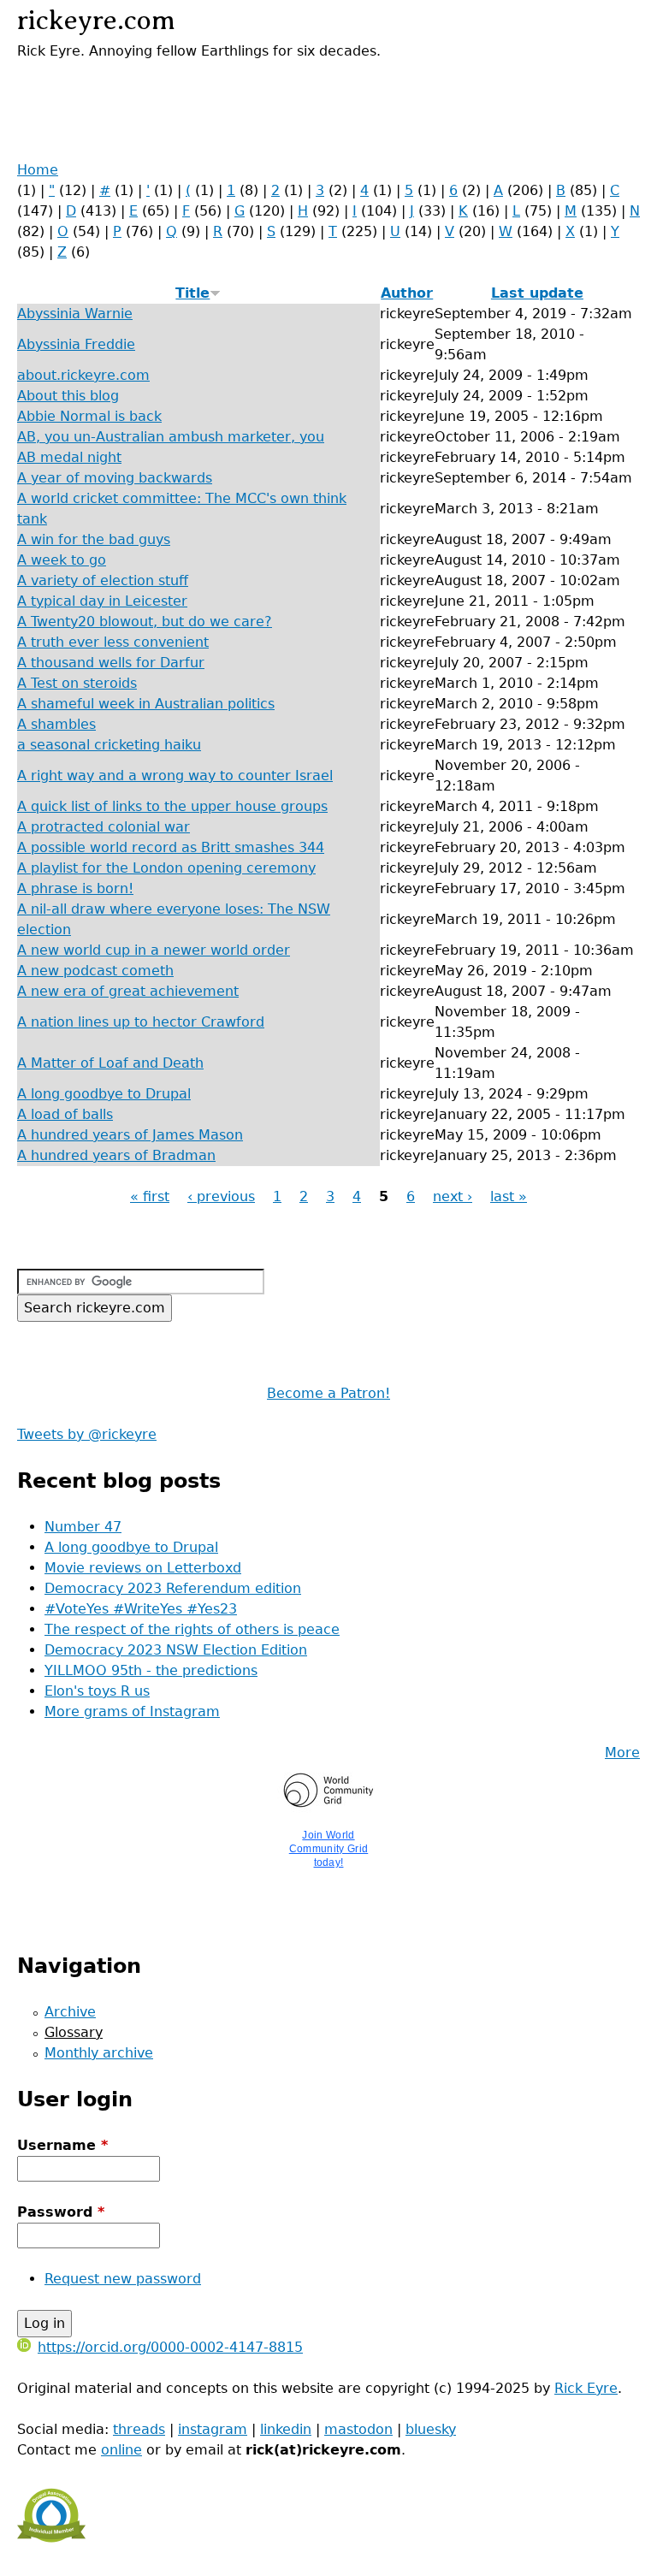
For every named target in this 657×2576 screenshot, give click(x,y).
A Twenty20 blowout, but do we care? (145, 622)
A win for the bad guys (94, 539)
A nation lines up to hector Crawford (141, 1022)
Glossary (74, 2032)
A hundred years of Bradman (116, 1155)
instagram (213, 2429)
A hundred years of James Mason (130, 1135)
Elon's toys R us (97, 1691)
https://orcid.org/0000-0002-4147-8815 (170, 2347)
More (622, 1753)
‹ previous (221, 1196)
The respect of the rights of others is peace (192, 1629)
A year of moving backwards (115, 478)
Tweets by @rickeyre (87, 1434)
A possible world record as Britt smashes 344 (171, 847)
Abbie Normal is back (89, 416)
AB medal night (69, 457)
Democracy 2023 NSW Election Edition (176, 1650)
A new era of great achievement (128, 991)
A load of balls (65, 1114)
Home (38, 170)
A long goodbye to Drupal (104, 1094)
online (121, 2450)
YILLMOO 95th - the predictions (151, 1670)
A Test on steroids (77, 683)
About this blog (68, 396)
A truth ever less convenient (113, 642)
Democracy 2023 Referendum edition (173, 1588)
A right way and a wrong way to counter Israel (175, 776)
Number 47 (83, 1527)
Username (62, 2145)
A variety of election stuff (103, 580)
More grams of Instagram (132, 1711)
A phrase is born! (75, 888)
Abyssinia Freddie (76, 344)
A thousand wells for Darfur (111, 663)
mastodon (358, 2429)
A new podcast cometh (95, 971)
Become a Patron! (328, 1393)
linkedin (286, 2429)
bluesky (431, 2429)
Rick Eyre (586, 2388)
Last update (537, 293)
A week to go (62, 560)
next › (453, 1196)
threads (139, 2429)
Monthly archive (99, 2053)
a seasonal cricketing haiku (109, 745)
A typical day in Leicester (102, 601)
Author (407, 293)
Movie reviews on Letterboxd (143, 1568)
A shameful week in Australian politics (146, 704)
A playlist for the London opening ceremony (166, 868)
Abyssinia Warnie (75, 314)
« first (150, 1196)
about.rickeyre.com (83, 375)
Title (192, 293)
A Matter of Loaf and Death (110, 1063)
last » (509, 1196)
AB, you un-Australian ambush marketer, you (171, 437)
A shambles (56, 724)
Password (61, 2212)
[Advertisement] (217, 87)
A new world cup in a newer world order (154, 950)
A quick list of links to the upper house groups (172, 806)
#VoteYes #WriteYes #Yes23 (141, 1609)
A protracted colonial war (104, 827)
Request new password (123, 2279)
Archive (70, 2012)
